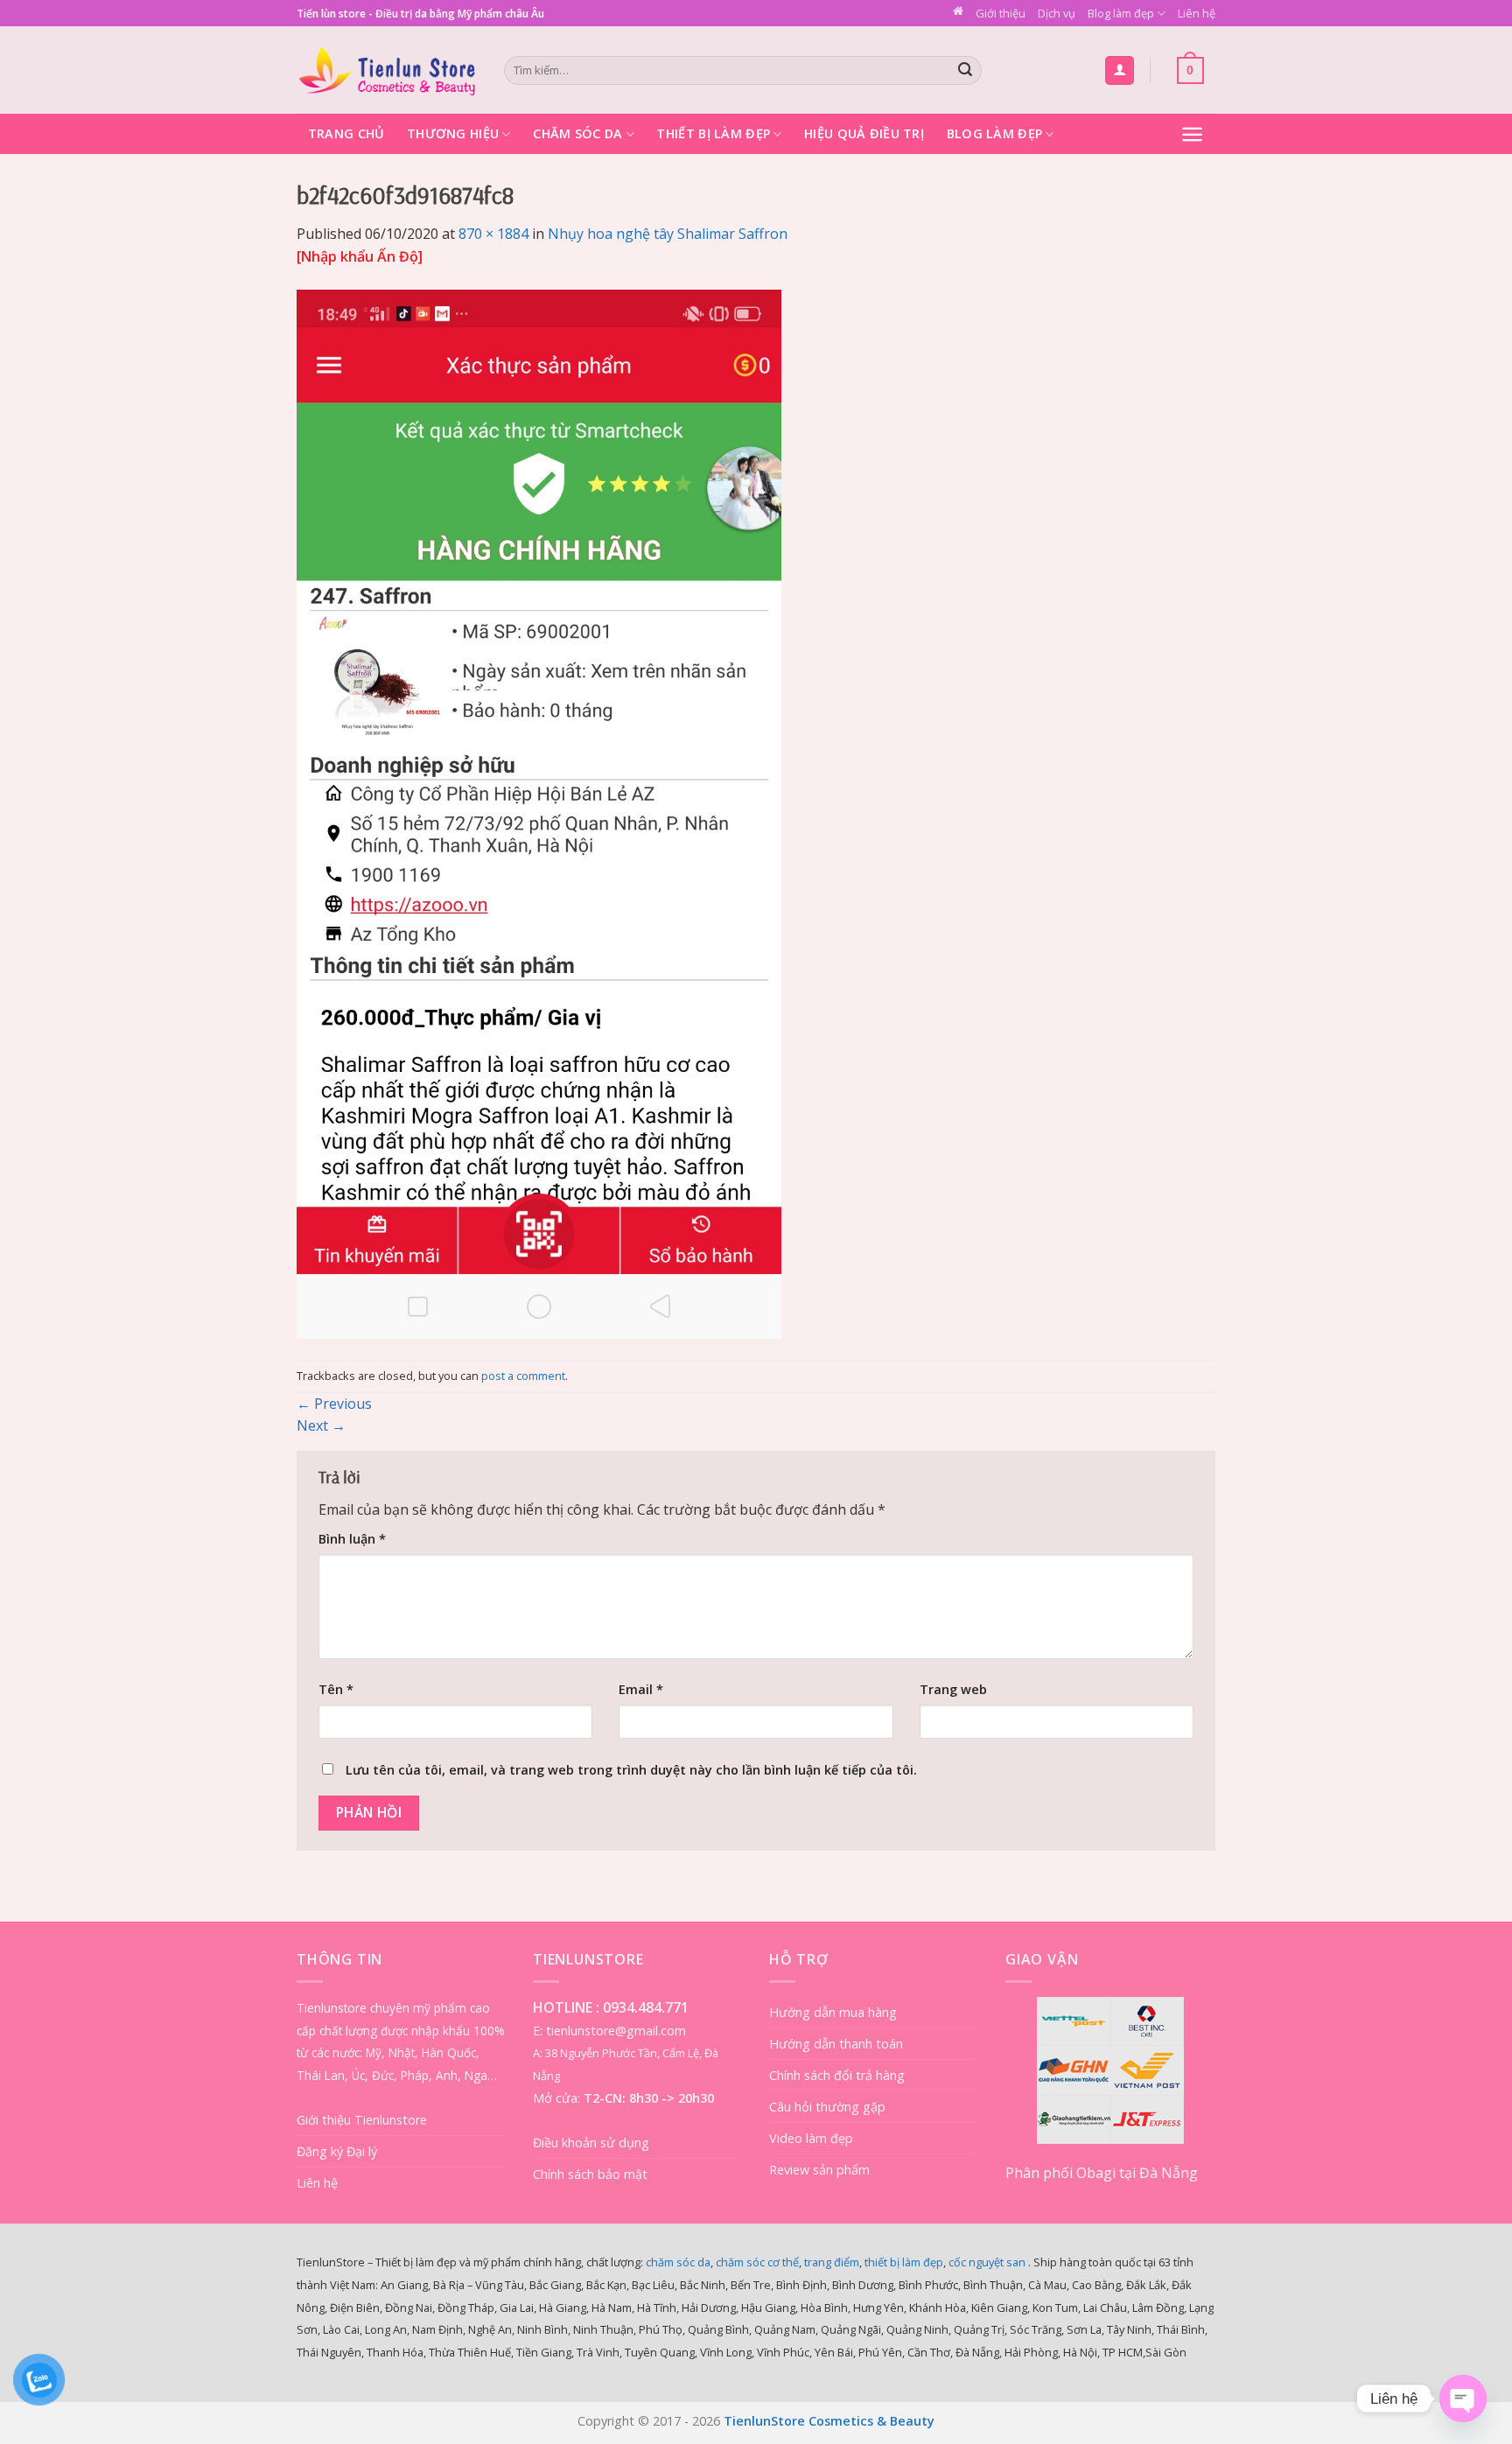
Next (321, 1425)
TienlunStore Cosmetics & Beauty (829, 2421)
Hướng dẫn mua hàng (833, 2012)
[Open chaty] (1463, 2398)
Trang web (953, 1689)
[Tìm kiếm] (966, 71)
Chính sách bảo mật (590, 2174)
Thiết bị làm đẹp (713, 133)
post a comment (523, 1376)
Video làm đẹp (811, 2138)
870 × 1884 (493, 234)
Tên (336, 1689)
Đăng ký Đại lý (337, 2151)
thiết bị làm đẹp (904, 2262)
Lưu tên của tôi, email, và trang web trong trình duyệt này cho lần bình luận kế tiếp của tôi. (631, 1770)
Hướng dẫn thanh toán (836, 2044)
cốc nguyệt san (987, 2262)
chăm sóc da (678, 2262)
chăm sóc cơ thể (757, 2262)
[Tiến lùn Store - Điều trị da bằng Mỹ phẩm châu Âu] (387, 70)
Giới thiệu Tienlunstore (362, 2120)
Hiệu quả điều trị (864, 133)
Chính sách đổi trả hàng (837, 2075)
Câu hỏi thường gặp (827, 2107)
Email (641, 1689)
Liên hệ (1197, 13)
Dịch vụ (1057, 13)
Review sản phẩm (819, 2170)
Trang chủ (346, 133)
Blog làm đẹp (1121, 13)
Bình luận (352, 1539)
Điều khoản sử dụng (591, 2143)
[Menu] (1192, 134)
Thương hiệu (453, 133)
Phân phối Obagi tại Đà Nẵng (1102, 2173)
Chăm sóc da (577, 133)
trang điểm (832, 2262)
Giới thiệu (1001, 13)
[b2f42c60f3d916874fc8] (539, 813)
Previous (334, 1404)
